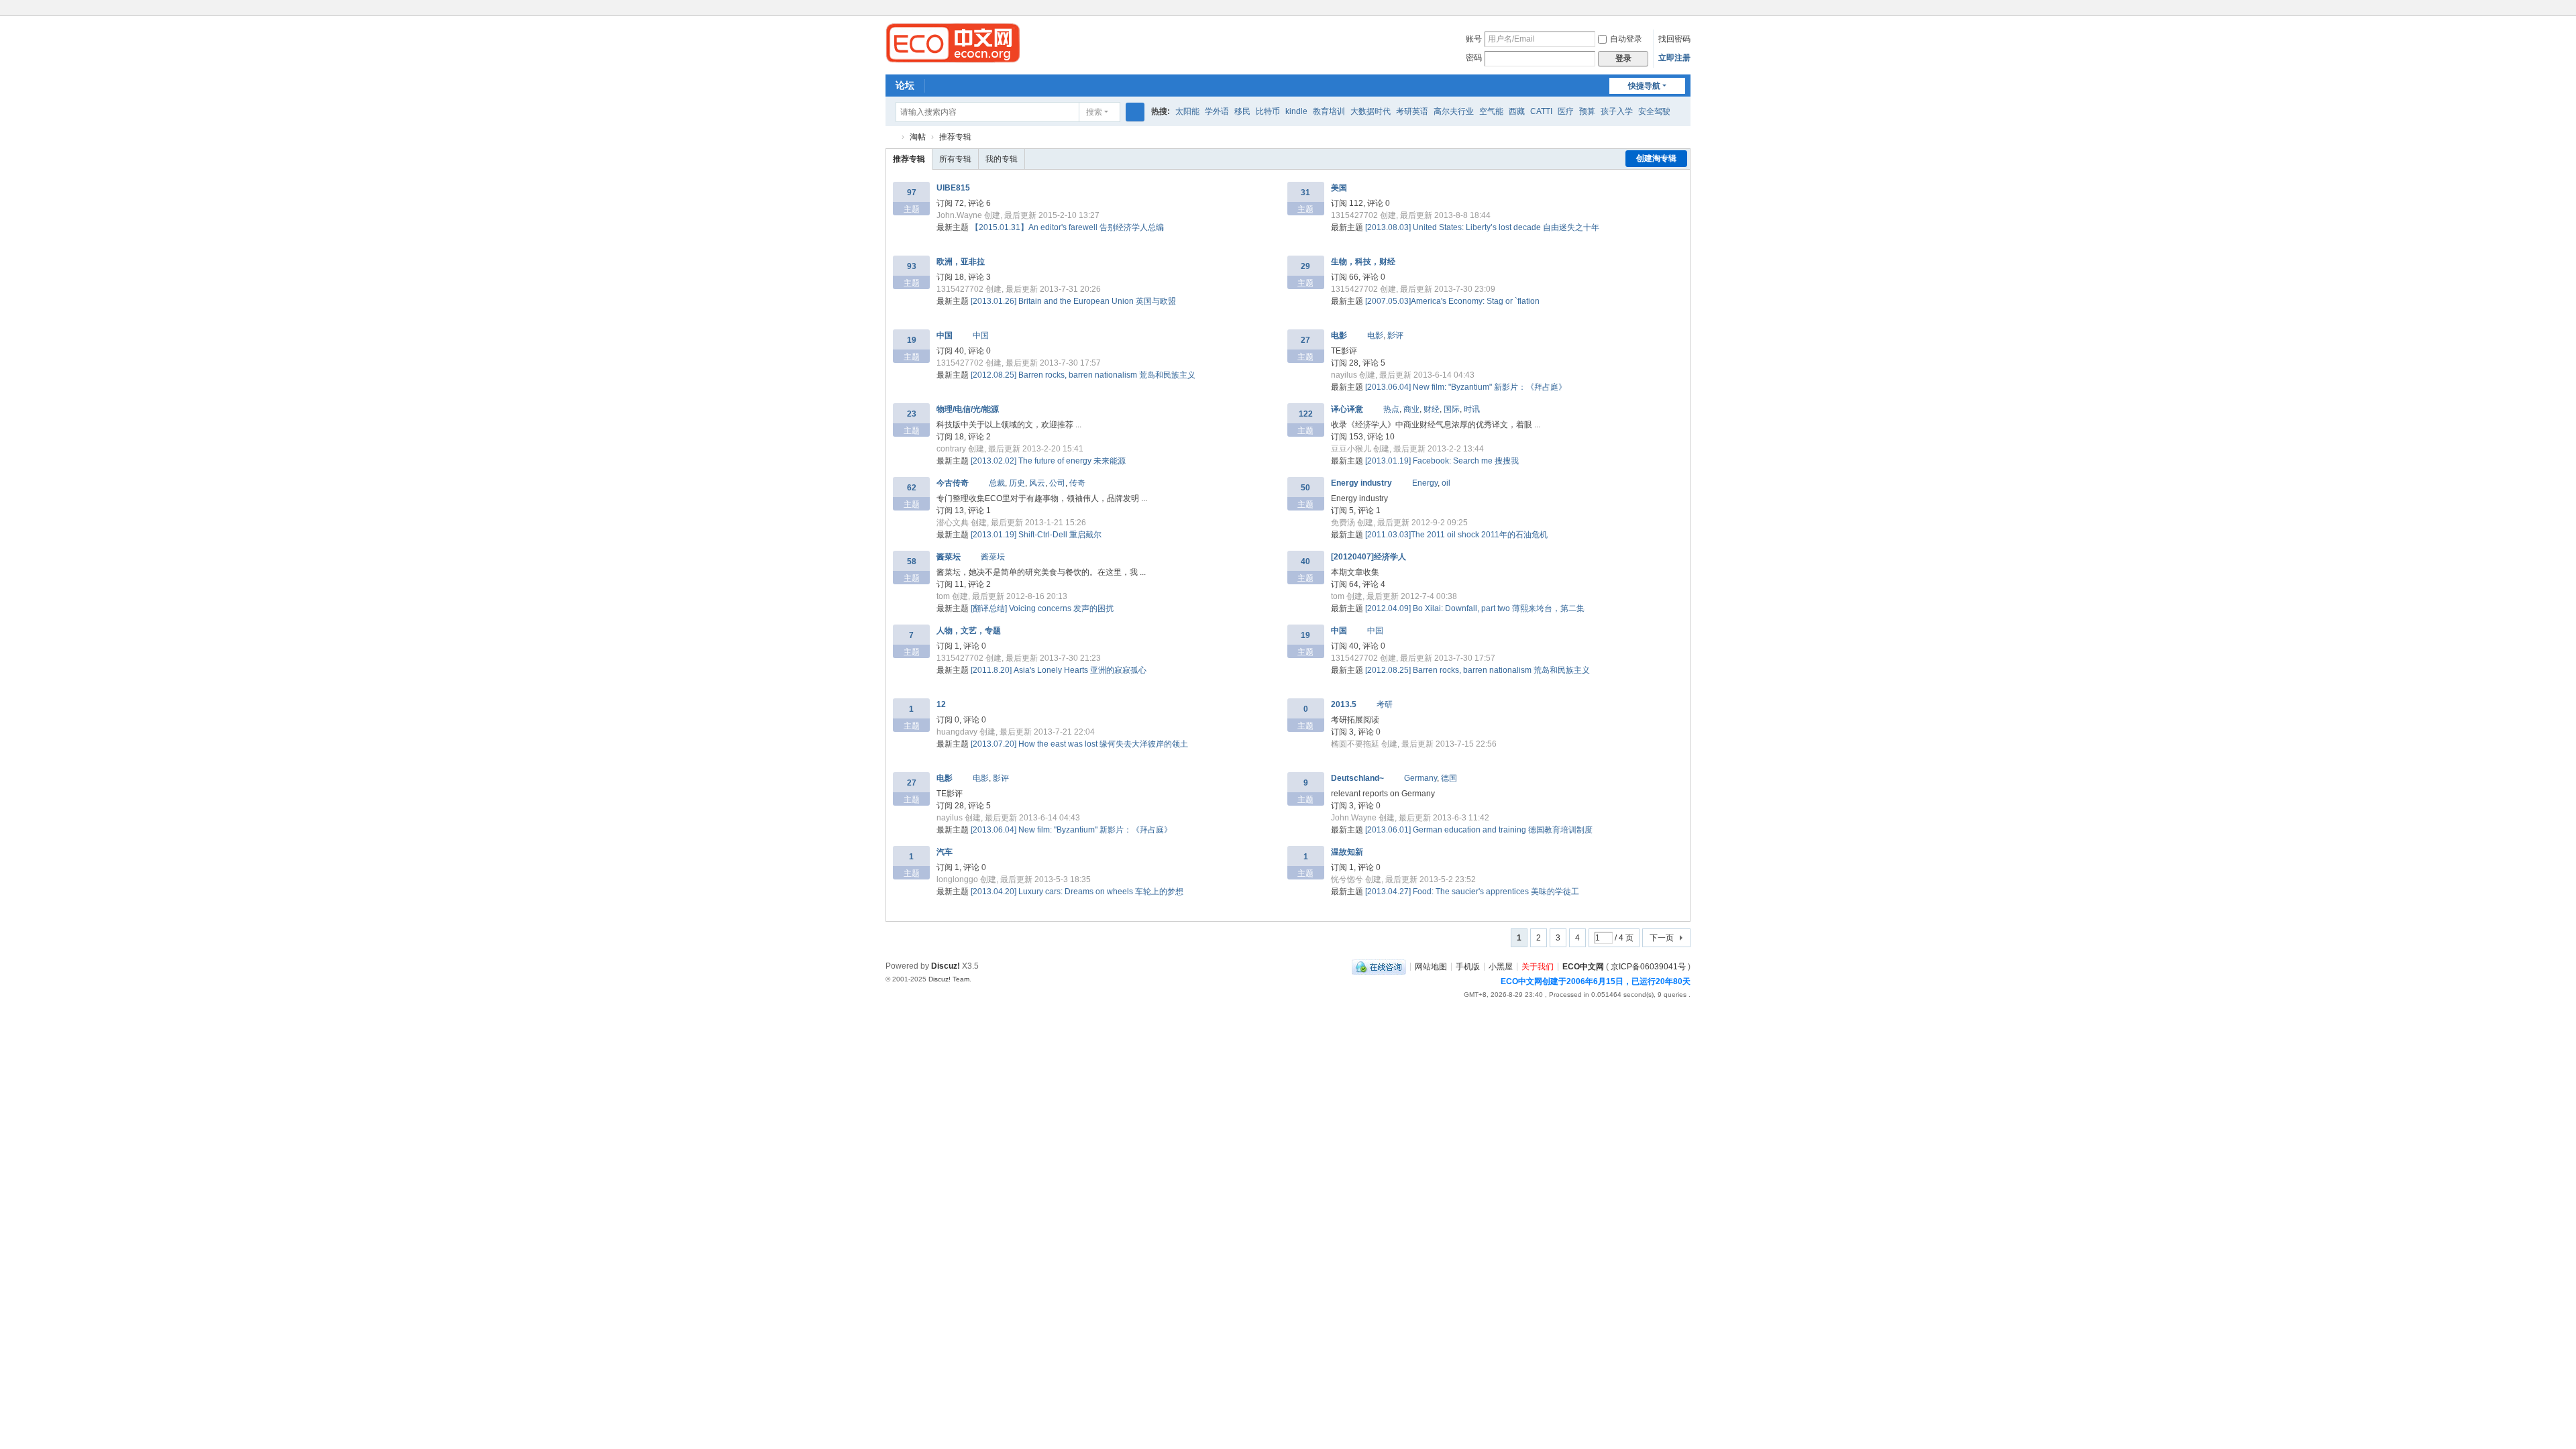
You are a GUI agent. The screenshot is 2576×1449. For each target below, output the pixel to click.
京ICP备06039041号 (1648, 966)
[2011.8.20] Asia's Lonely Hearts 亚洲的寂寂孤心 (1059, 670)
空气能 (1491, 111)
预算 (1587, 111)
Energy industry (1361, 483)
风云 (1037, 483)
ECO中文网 (891, 137)
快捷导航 (1644, 86)
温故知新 (1347, 852)
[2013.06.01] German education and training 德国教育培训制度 (1479, 830)
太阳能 (1187, 111)
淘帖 (918, 137)
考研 (1385, 704)
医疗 (1566, 111)
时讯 (1472, 409)
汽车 (945, 852)
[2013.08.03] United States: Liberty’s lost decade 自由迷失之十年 (1482, 227)
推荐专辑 (955, 137)
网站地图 (1431, 966)
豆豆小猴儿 (1351, 449)
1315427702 (1354, 215)
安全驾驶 (1654, 111)
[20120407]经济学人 (1368, 557)
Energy (1425, 483)
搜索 (1094, 112)
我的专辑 (1002, 159)
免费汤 (1343, 523)
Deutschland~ (1357, 778)
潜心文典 (953, 523)
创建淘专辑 (1656, 158)
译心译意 (1347, 409)
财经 (1432, 409)
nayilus (1344, 375)
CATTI (1541, 111)
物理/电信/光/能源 (968, 409)
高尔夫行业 (1454, 111)
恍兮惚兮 (1347, 879)
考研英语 (1412, 111)
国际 (1452, 409)
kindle (1296, 111)
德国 (1449, 778)
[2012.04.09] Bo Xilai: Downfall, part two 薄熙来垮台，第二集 (1475, 608)
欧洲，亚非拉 (961, 262)
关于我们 (1538, 966)
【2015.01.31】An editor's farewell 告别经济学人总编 (1067, 227)
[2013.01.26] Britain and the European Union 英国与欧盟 (1073, 301)
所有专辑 (955, 159)
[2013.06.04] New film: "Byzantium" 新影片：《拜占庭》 (1466, 387)
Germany (1420, 778)
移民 (1242, 111)
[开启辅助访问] (1672, 9)
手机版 (1468, 966)
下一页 (1662, 938)
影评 (1395, 335)
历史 (1017, 483)
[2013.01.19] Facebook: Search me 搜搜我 (1442, 461)
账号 (1474, 39)
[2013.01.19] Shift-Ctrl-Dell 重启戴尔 (1036, 535)
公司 (1057, 483)
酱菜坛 (949, 557)
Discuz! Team (949, 979)
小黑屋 (1501, 966)
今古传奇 (953, 483)
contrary (951, 449)
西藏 (1517, 111)
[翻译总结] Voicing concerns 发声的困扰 (1042, 608)
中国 (945, 335)
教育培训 (1329, 111)
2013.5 (1344, 704)
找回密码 (1674, 39)
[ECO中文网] (953, 42)
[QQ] (1379, 966)
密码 (1474, 58)
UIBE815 (953, 188)
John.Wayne (959, 215)
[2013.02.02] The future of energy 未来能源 (1048, 461)
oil (1446, 483)
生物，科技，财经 (1363, 262)
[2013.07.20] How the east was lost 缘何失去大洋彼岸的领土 (1079, 744)
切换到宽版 (1684, 15)
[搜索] (1135, 112)
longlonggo (957, 879)
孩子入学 (1617, 111)
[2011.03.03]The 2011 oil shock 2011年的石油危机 (1456, 535)
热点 (1391, 409)
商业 (1411, 409)
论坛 (905, 85)
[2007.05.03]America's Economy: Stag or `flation (1452, 301)
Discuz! (946, 966)
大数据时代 (1371, 111)
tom (943, 596)
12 (941, 704)
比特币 (1268, 111)
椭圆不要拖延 (1355, 744)
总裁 (997, 483)
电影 (1339, 335)
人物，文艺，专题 (969, 631)
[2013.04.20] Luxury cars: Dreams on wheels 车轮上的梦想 (1077, 892)
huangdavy (957, 732)
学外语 (1217, 111)
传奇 (1077, 483)
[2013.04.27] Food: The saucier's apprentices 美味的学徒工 (1472, 892)
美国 (1339, 188)
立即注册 (1674, 58)
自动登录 (1626, 39)
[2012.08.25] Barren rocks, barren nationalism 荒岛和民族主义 (1083, 375)
